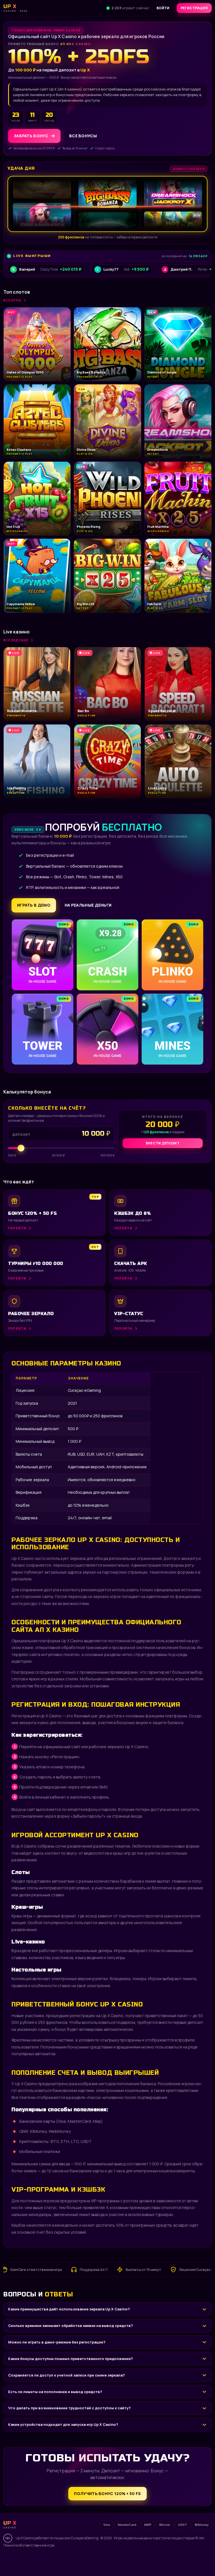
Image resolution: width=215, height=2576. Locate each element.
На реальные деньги (88, 905)
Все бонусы (83, 136)
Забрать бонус (31, 136)
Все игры (12, 300)
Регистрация (194, 8)
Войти (163, 8)
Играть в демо (34, 905)
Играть (88, 2558)
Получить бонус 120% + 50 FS (107, 2493)
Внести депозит (163, 1143)
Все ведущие (16, 640)
